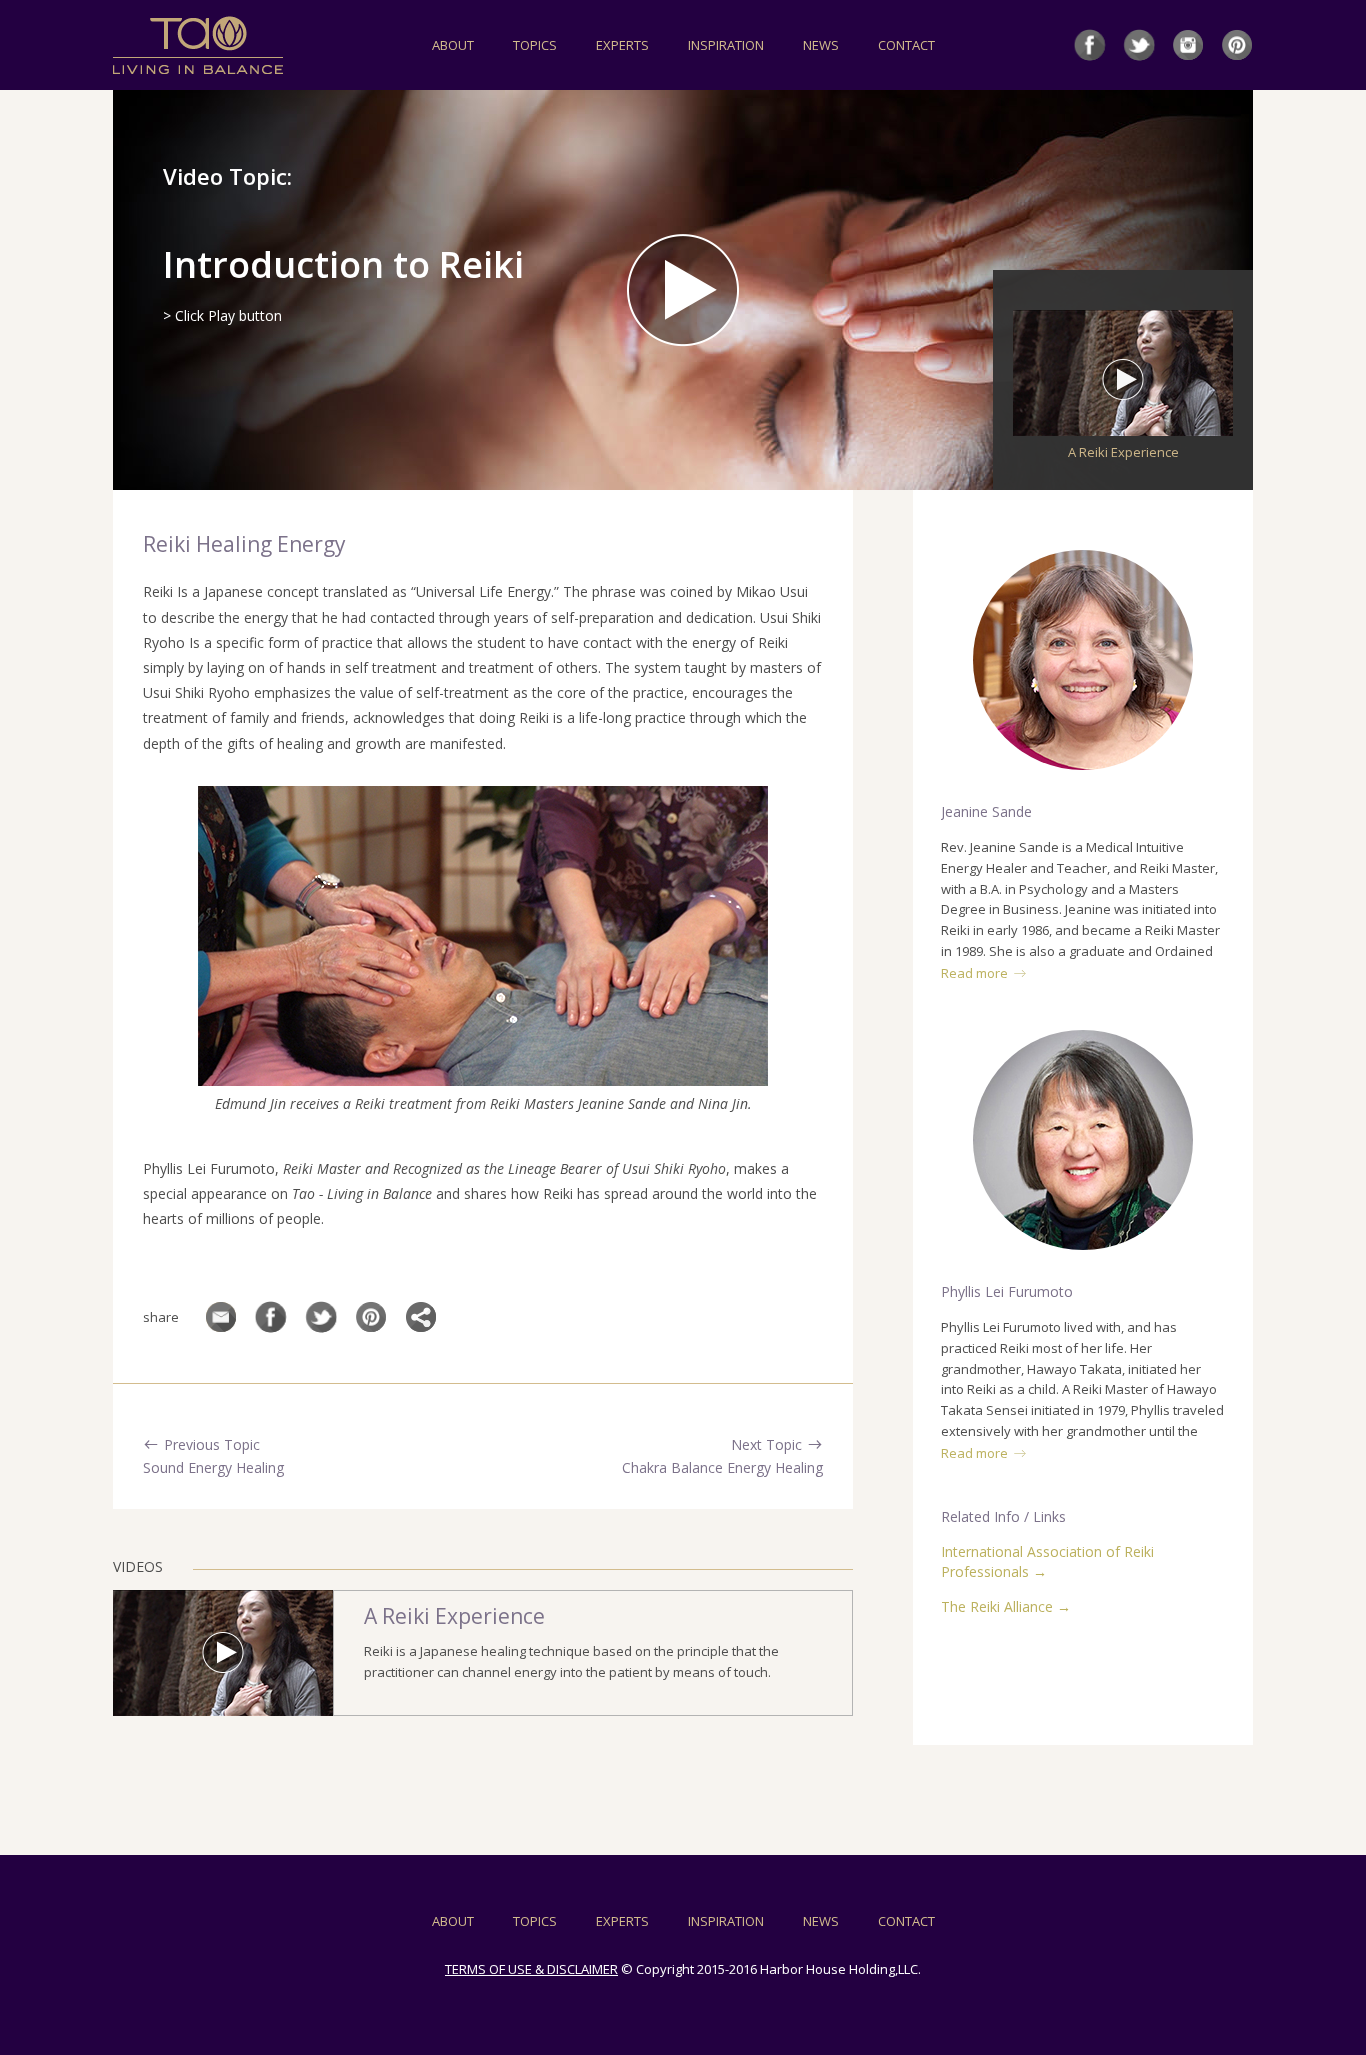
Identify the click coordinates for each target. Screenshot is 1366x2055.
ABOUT (453, 45)
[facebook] (1090, 45)
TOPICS (535, 45)
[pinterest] (1237, 45)
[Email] (221, 1317)
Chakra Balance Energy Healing (722, 1467)
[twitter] (1139, 45)
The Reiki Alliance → (1006, 1606)
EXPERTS (622, 45)
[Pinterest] (371, 1317)
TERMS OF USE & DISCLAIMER (531, 1969)
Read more (974, 973)
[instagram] (1188, 45)
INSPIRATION (726, 45)
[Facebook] (271, 1317)
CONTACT (906, 45)
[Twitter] (321, 1317)
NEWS (821, 45)
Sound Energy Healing (213, 1467)
